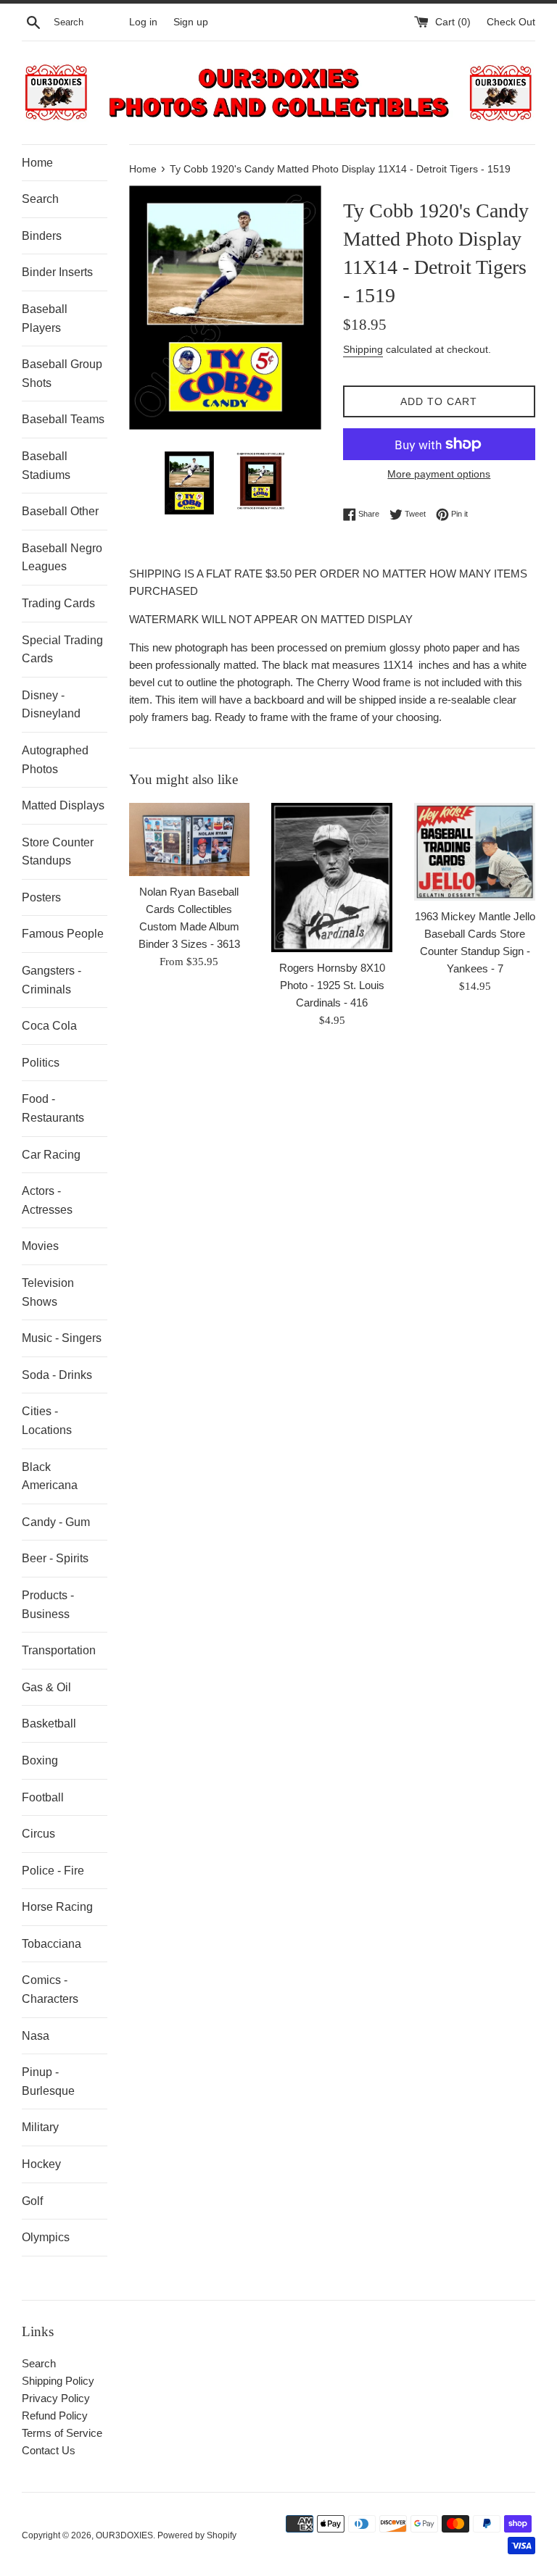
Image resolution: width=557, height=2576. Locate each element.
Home (37, 163)
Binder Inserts (57, 272)
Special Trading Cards (62, 650)
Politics (41, 1063)
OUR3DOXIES (124, 2535)
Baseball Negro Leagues (62, 558)
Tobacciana (51, 1944)
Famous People (63, 934)
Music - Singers (62, 1338)
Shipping (363, 349)
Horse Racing (57, 1907)
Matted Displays (63, 805)
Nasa (36, 2036)
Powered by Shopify (197, 2535)
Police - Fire (53, 1871)
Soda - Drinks (57, 1375)
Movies (40, 1246)
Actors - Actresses (47, 1200)
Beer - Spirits (55, 1558)
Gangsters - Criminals (51, 980)
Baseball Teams (63, 419)
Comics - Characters (50, 1989)
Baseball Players (45, 318)
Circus (38, 1834)
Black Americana (50, 1476)
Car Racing (51, 1155)
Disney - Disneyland (51, 705)
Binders (42, 236)
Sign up (191, 22)
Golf (32, 2201)
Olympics (46, 2237)
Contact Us (49, 2450)
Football (43, 1797)
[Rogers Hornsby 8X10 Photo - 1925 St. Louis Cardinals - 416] (332, 878)
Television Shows (48, 1292)
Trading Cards (58, 603)
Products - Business (48, 1605)
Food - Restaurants (53, 1108)
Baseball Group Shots (62, 374)
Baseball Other (60, 511)
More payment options (439, 474)
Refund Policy (55, 2415)
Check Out (511, 22)
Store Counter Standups (58, 852)
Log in (143, 22)
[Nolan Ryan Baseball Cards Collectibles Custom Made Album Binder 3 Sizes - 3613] (190, 839)
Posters (41, 897)
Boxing (40, 1760)
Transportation (59, 1650)
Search (40, 199)
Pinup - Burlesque (48, 2081)
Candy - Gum (56, 1522)
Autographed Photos (55, 760)
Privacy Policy (56, 2398)
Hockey (41, 2164)
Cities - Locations (47, 1421)
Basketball (49, 1723)
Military (40, 2127)
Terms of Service (62, 2433)
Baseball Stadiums (46, 466)
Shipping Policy (58, 2381)
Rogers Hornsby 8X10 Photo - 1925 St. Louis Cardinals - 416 (332, 985)
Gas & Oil (46, 1687)
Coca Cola (49, 1026)
